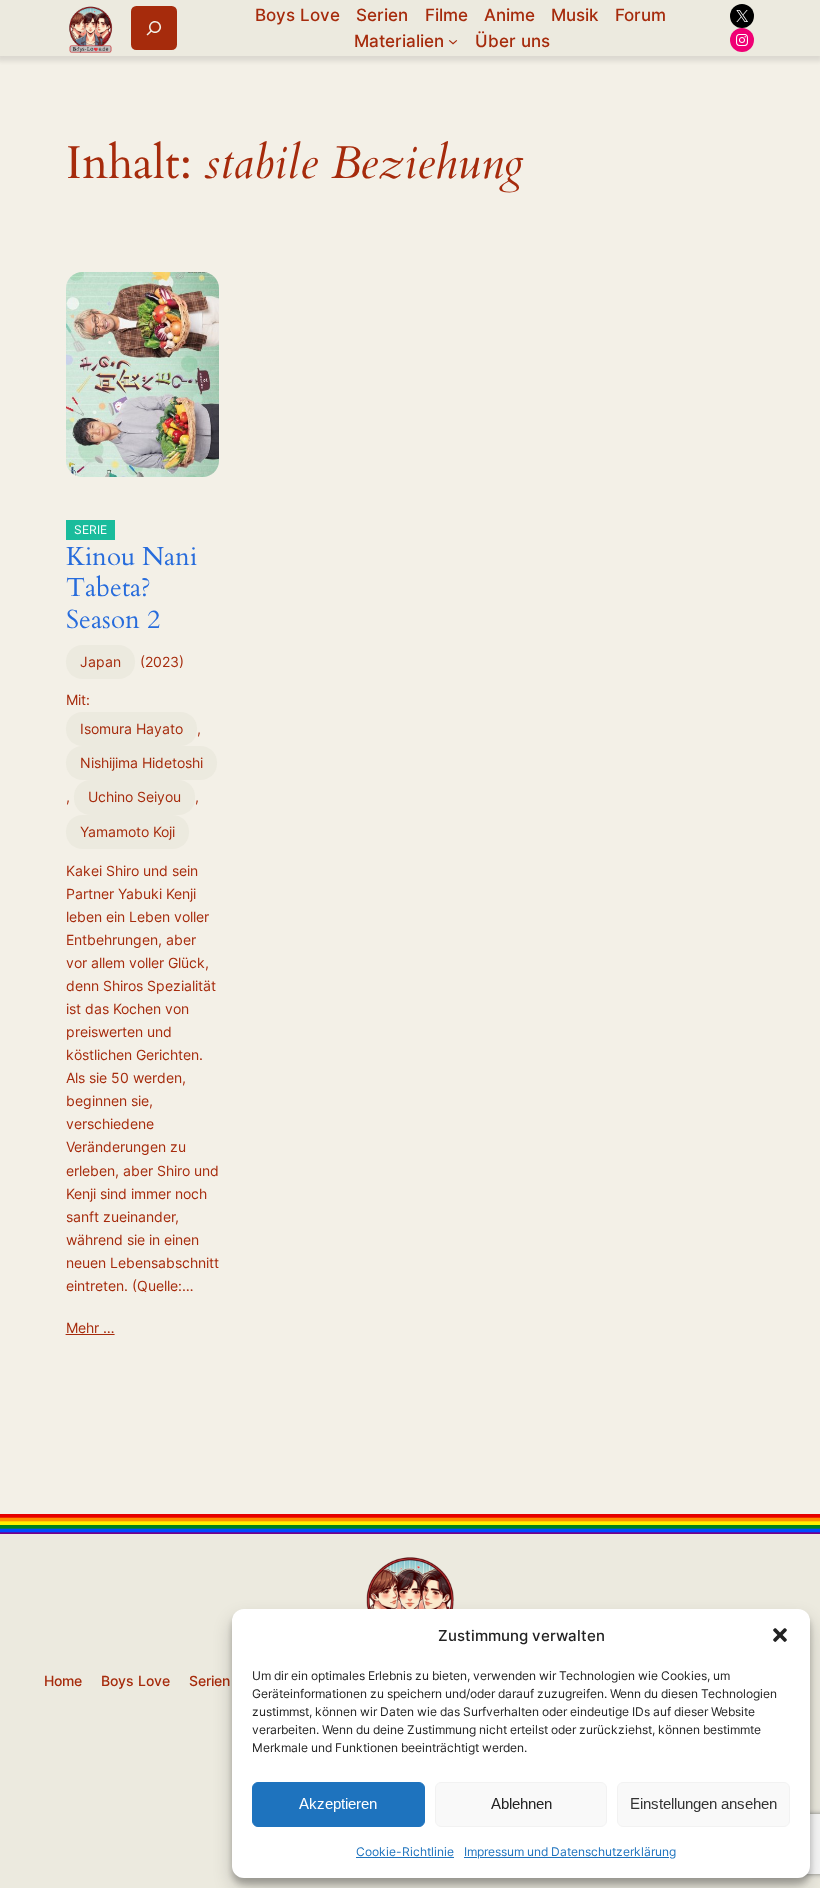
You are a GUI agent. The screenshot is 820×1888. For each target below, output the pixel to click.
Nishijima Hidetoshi (141, 762)
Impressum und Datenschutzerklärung (570, 1851)
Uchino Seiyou (134, 796)
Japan (100, 661)
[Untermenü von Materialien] (453, 41)
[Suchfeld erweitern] (154, 27)
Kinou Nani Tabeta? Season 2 (131, 579)
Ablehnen (521, 1803)
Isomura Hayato (131, 728)
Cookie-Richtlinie (405, 1851)
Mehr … (90, 1327)
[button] (780, 1635)
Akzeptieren (338, 1803)
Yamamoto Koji (127, 831)
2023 (162, 661)
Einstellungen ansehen (703, 1803)
